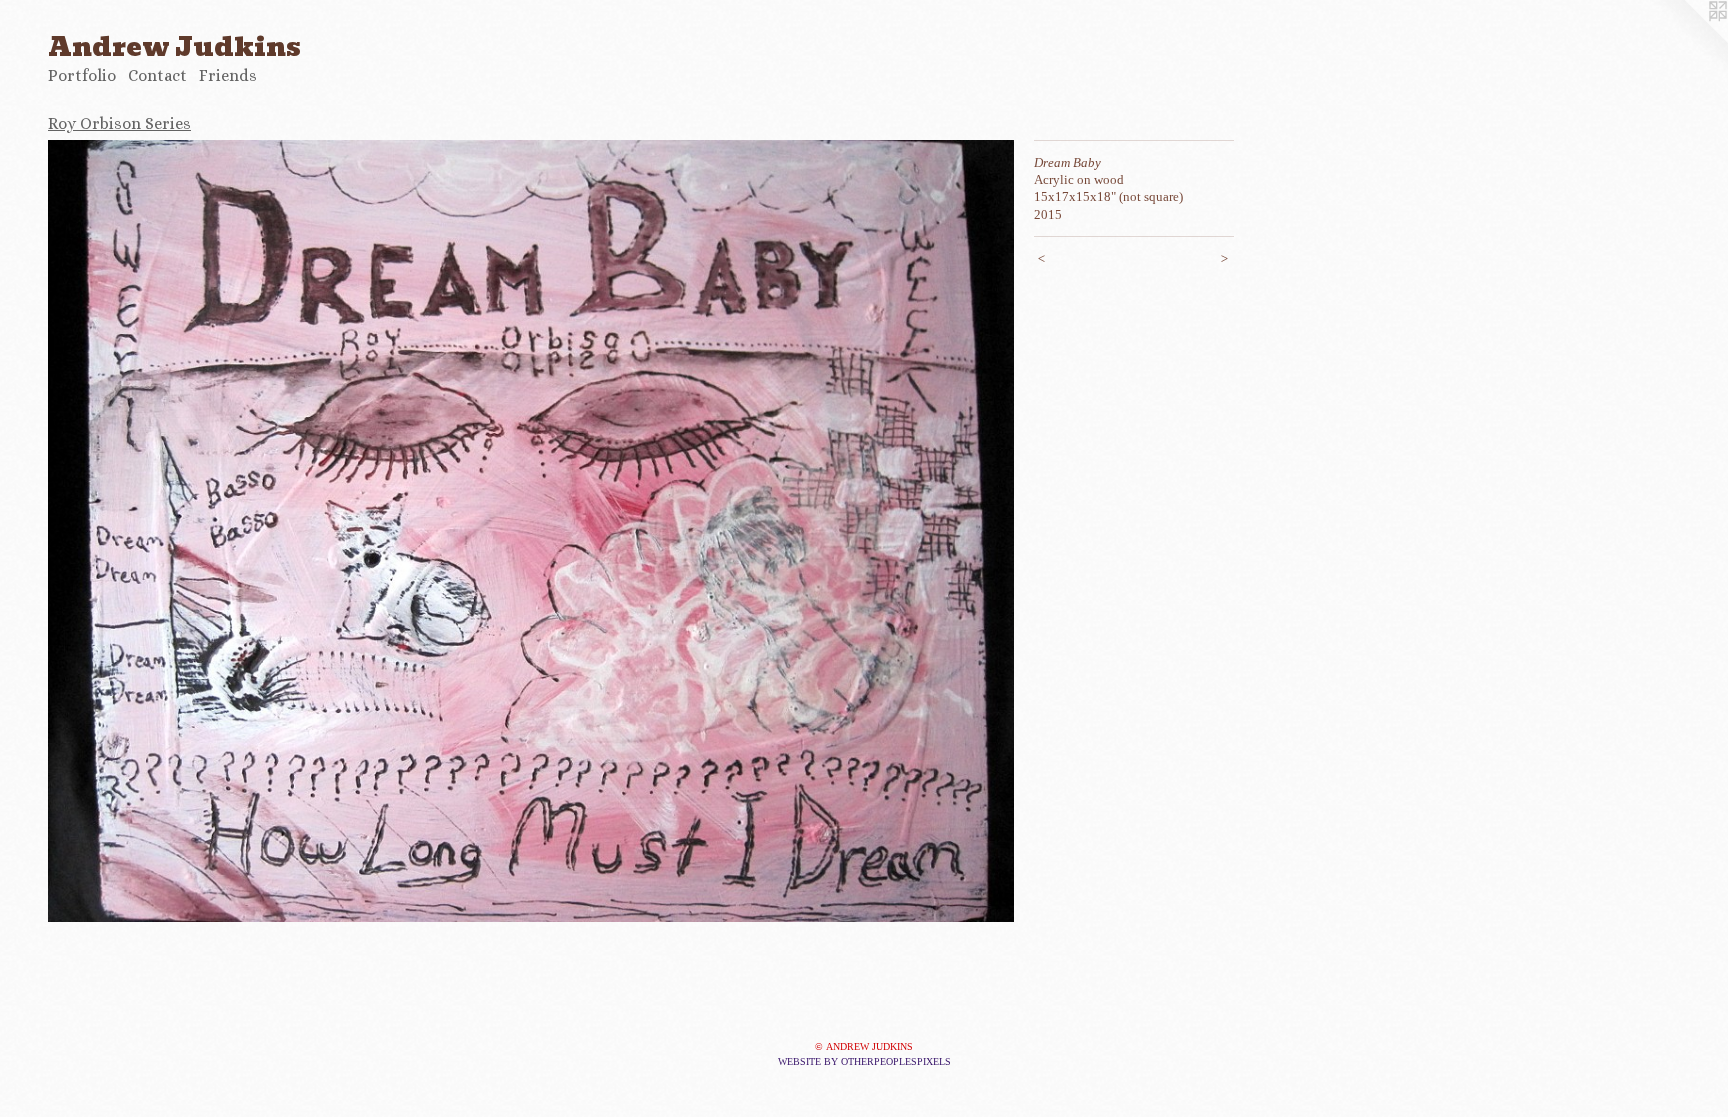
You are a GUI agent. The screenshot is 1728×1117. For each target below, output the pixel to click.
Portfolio (82, 75)
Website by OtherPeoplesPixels (864, 1061)
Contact (157, 75)
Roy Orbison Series (119, 123)
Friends (228, 75)
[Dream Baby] (531, 531)
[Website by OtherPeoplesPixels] (1688, 40)
